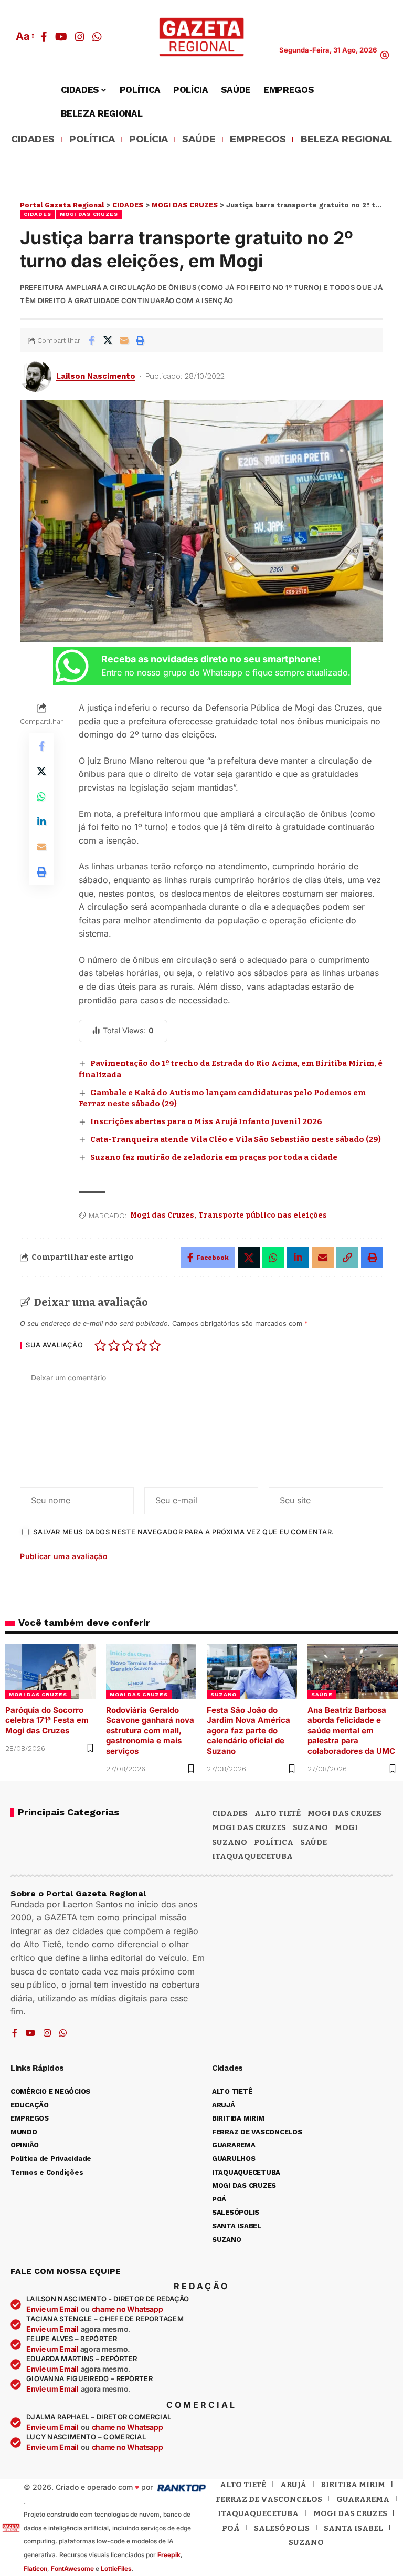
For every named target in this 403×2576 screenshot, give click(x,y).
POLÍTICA (92, 140)
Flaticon (35, 2568)
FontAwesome (72, 2568)
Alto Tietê (278, 1813)
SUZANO (224, 1694)
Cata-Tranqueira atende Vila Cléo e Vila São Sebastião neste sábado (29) (236, 1139)
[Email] (124, 340)
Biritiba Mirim (353, 2485)
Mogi (346, 1827)
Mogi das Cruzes (162, 1215)
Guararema (363, 2499)
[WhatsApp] (97, 37)
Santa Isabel (353, 2528)
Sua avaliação (54, 1346)
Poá (231, 2528)
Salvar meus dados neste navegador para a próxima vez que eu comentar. (183, 1532)
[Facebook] (44, 37)
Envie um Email (52, 2309)
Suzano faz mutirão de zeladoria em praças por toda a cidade (214, 1157)
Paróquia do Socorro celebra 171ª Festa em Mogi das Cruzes (47, 1720)
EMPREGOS (258, 140)
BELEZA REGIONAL (346, 140)
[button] (24, 36)
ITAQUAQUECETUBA (252, 1856)
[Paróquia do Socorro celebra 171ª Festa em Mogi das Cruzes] (50, 1671)
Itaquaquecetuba (258, 2513)
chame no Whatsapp (128, 2309)
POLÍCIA (149, 140)
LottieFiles (116, 2568)
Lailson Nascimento (96, 376)
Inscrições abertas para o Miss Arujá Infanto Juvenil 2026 (206, 1121)
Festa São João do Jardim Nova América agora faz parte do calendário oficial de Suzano (248, 1731)
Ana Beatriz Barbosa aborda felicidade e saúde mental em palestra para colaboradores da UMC (351, 1731)
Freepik (169, 2555)
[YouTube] (61, 37)
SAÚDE (199, 140)
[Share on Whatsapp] (41, 796)
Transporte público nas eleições (263, 1215)
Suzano (310, 1827)
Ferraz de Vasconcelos (269, 2499)
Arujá (293, 2485)
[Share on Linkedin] (41, 822)
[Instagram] (80, 37)
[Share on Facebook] (91, 340)
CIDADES (33, 140)
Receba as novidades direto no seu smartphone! (211, 659)
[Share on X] (108, 340)
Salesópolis (282, 2528)
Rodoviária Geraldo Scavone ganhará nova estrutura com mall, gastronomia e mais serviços (150, 1731)
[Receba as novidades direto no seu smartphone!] (72, 666)
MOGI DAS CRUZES (89, 214)
